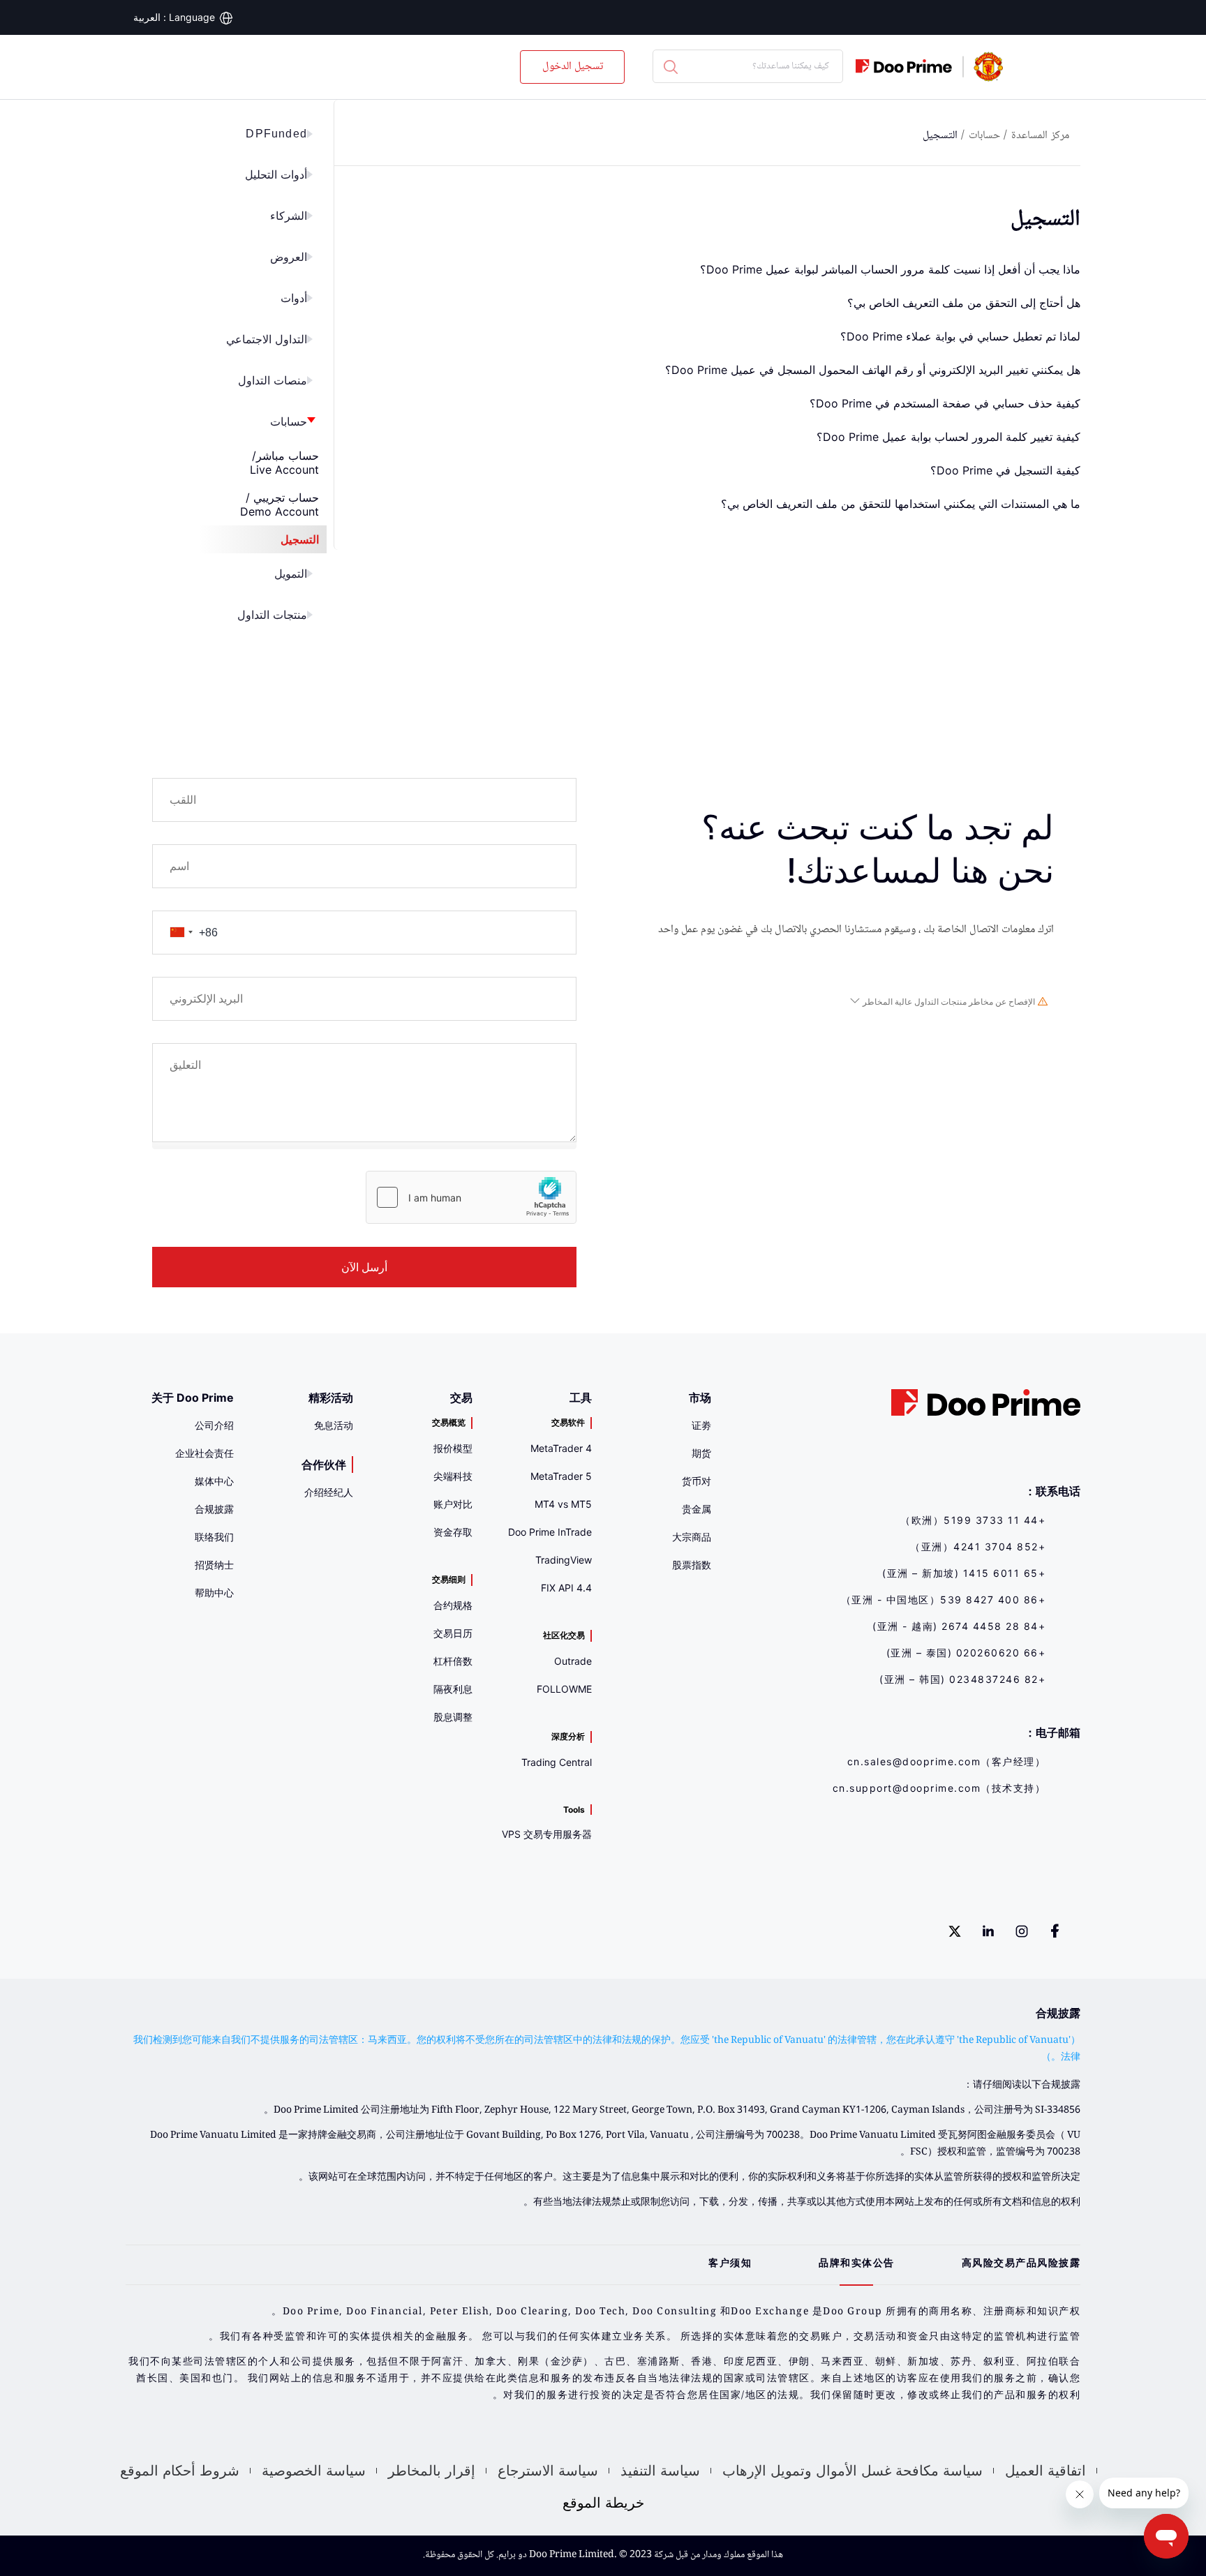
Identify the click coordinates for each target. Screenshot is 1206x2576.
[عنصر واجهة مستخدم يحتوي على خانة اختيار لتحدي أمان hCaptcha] (471, 1197)
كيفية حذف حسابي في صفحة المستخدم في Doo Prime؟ (945, 403)
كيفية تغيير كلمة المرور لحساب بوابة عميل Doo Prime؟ (948, 437)
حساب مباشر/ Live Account (284, 463)
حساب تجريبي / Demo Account (280, 504)
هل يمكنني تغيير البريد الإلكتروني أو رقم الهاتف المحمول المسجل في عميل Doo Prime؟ (873, 370)
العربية (147, 17)
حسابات (289, 422)
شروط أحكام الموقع (180, 2471)
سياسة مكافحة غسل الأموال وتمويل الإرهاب (853, 2471)
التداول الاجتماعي (267, 339)
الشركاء (289, 216)
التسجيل (300, 539)
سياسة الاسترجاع (548, 2471)
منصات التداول (273, 381)
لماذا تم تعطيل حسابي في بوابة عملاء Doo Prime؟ (960, 336)
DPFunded (276, 134)
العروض (289, 257)
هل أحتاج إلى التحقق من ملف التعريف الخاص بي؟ (964, 303)
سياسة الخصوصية (314, 2471)
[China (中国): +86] (181, 933)
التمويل (291, 574)
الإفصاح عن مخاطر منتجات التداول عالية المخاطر (949, 1002)
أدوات (294, 298)
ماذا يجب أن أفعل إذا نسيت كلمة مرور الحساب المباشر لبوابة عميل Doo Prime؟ (890, 269)
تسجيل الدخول (573, 67)
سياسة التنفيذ (660, 2471)
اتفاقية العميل (1045, 2471)
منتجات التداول (272, 615)
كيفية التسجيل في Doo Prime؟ (1005, 470)
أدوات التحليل (276, 175)
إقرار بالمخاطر (432, 2471)
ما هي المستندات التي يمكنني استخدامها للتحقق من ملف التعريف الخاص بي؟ (901, 504)
